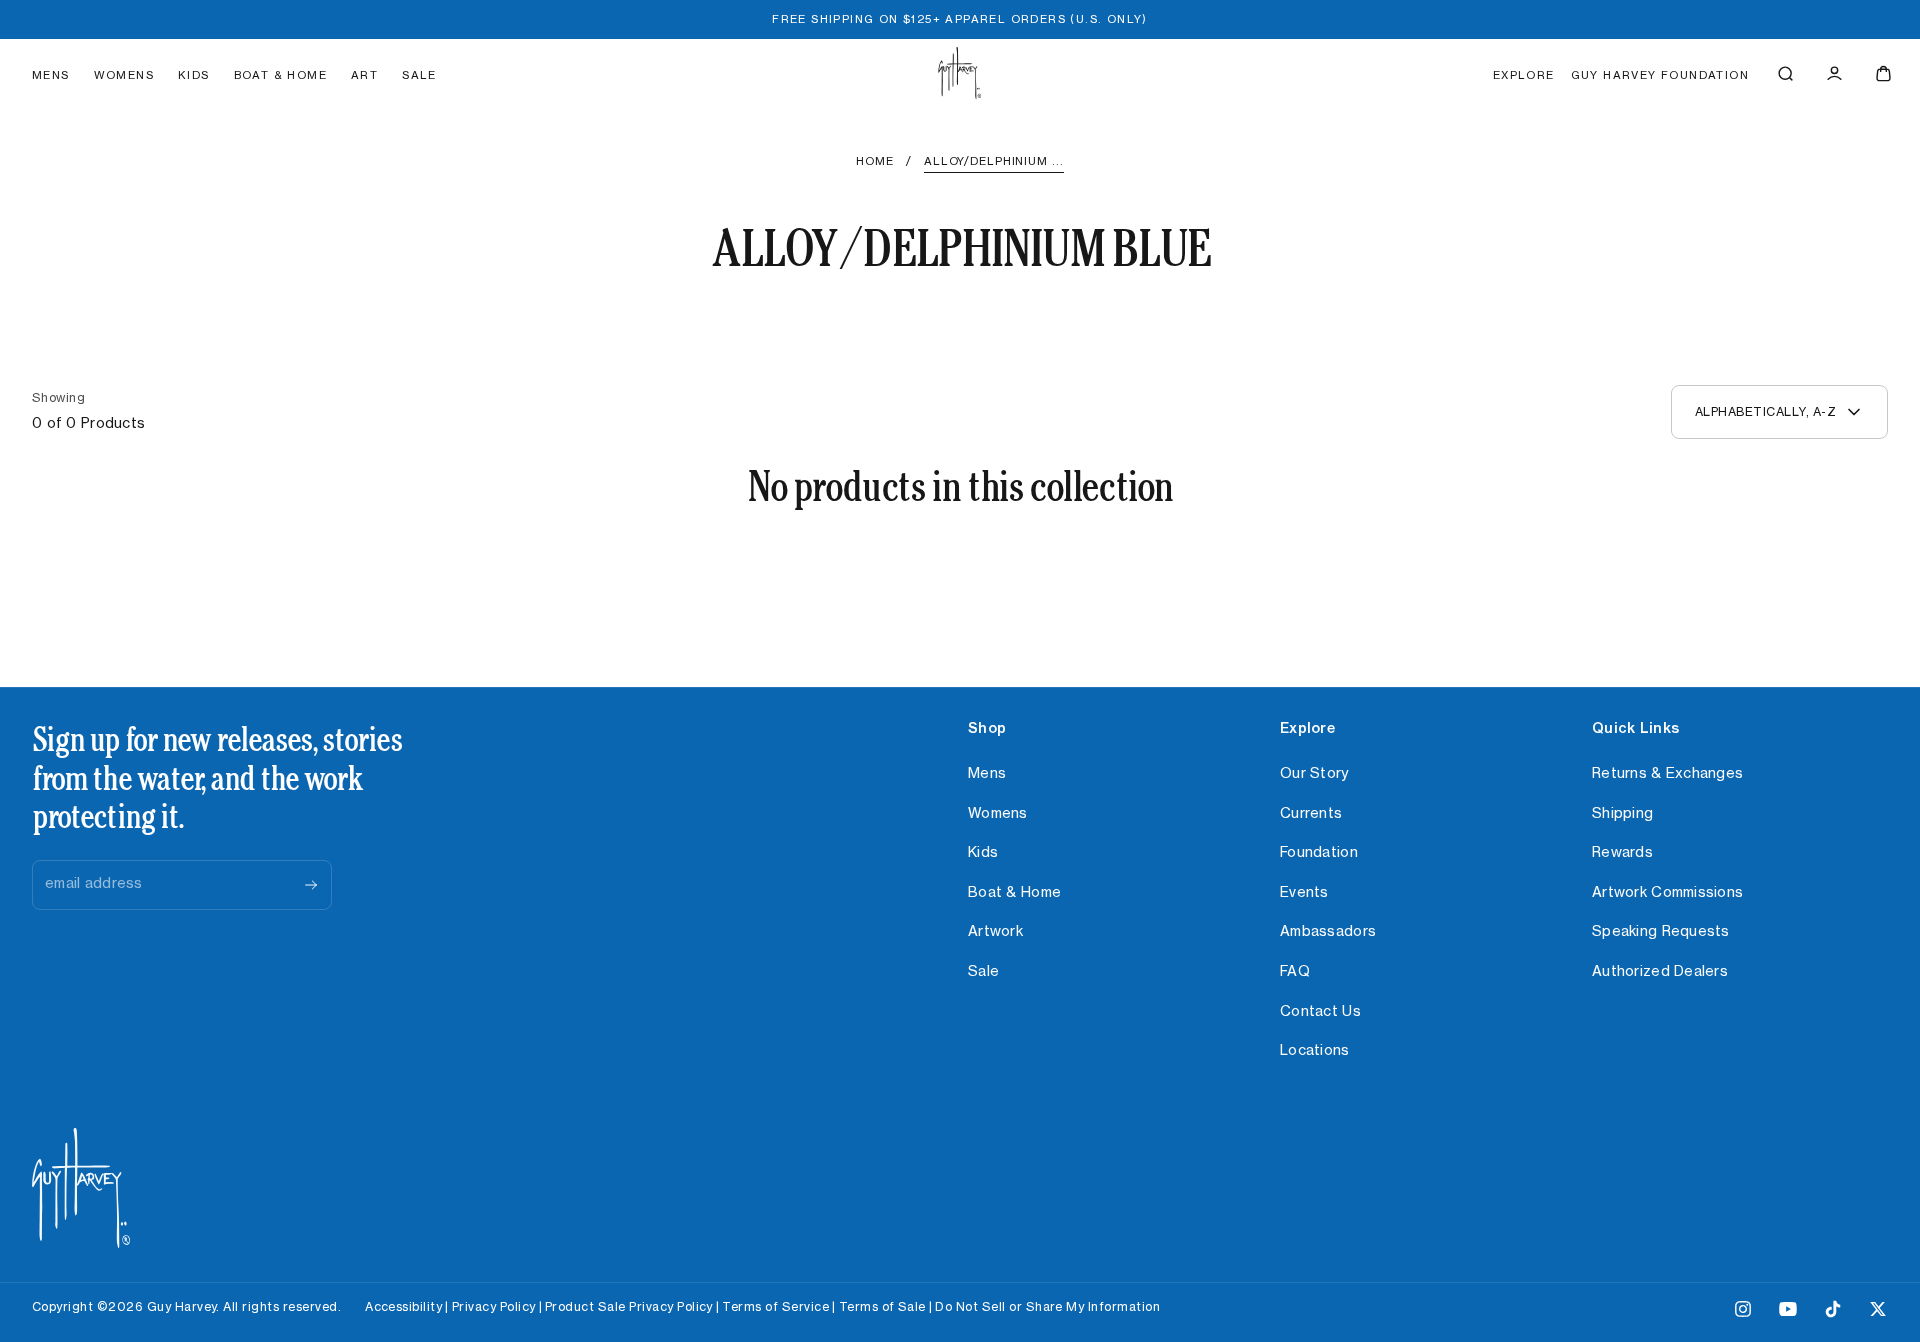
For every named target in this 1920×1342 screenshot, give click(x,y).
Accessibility (403, 1307)
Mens (987, 774)
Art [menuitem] (364, 75)
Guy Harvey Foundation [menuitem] (1660, 75)
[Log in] (1834, 73)
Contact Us (1320, 1012)
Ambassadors (1328, 932)
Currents (1311, 814)
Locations (1315, 1051)
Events (1304, 893)
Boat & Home (1014, 893)
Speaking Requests (1661, 932)
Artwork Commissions (1667, 893)
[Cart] (1883, 73)
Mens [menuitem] (51, 75)
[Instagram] (1743, 1313)
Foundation (1319, 853)
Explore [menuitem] (1524, 75)
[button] (1785, 73)
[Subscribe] (311, 885)
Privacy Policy (494, 1307)
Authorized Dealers (1660, 972)
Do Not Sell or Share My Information (1047, 1307)
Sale (983, 972)
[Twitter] (1878, 1313)
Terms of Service (775, 1307)
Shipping (1622, 814)
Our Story (1314, 774)
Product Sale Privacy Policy (629, 1307)
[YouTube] (1788, 1313)
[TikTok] (1833, 1313)
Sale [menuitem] (419, 75)
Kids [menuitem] (194, 75)
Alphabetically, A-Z (1765, 412)
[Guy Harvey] (81, 1188)
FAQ (1295, 972)
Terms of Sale (882, 1307)
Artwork (995, 932)
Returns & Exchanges (1667, 774)
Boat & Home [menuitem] (280, 75)
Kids (983, 853)
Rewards (1622, 853)
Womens (998, 814)
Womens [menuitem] (124, 75)
